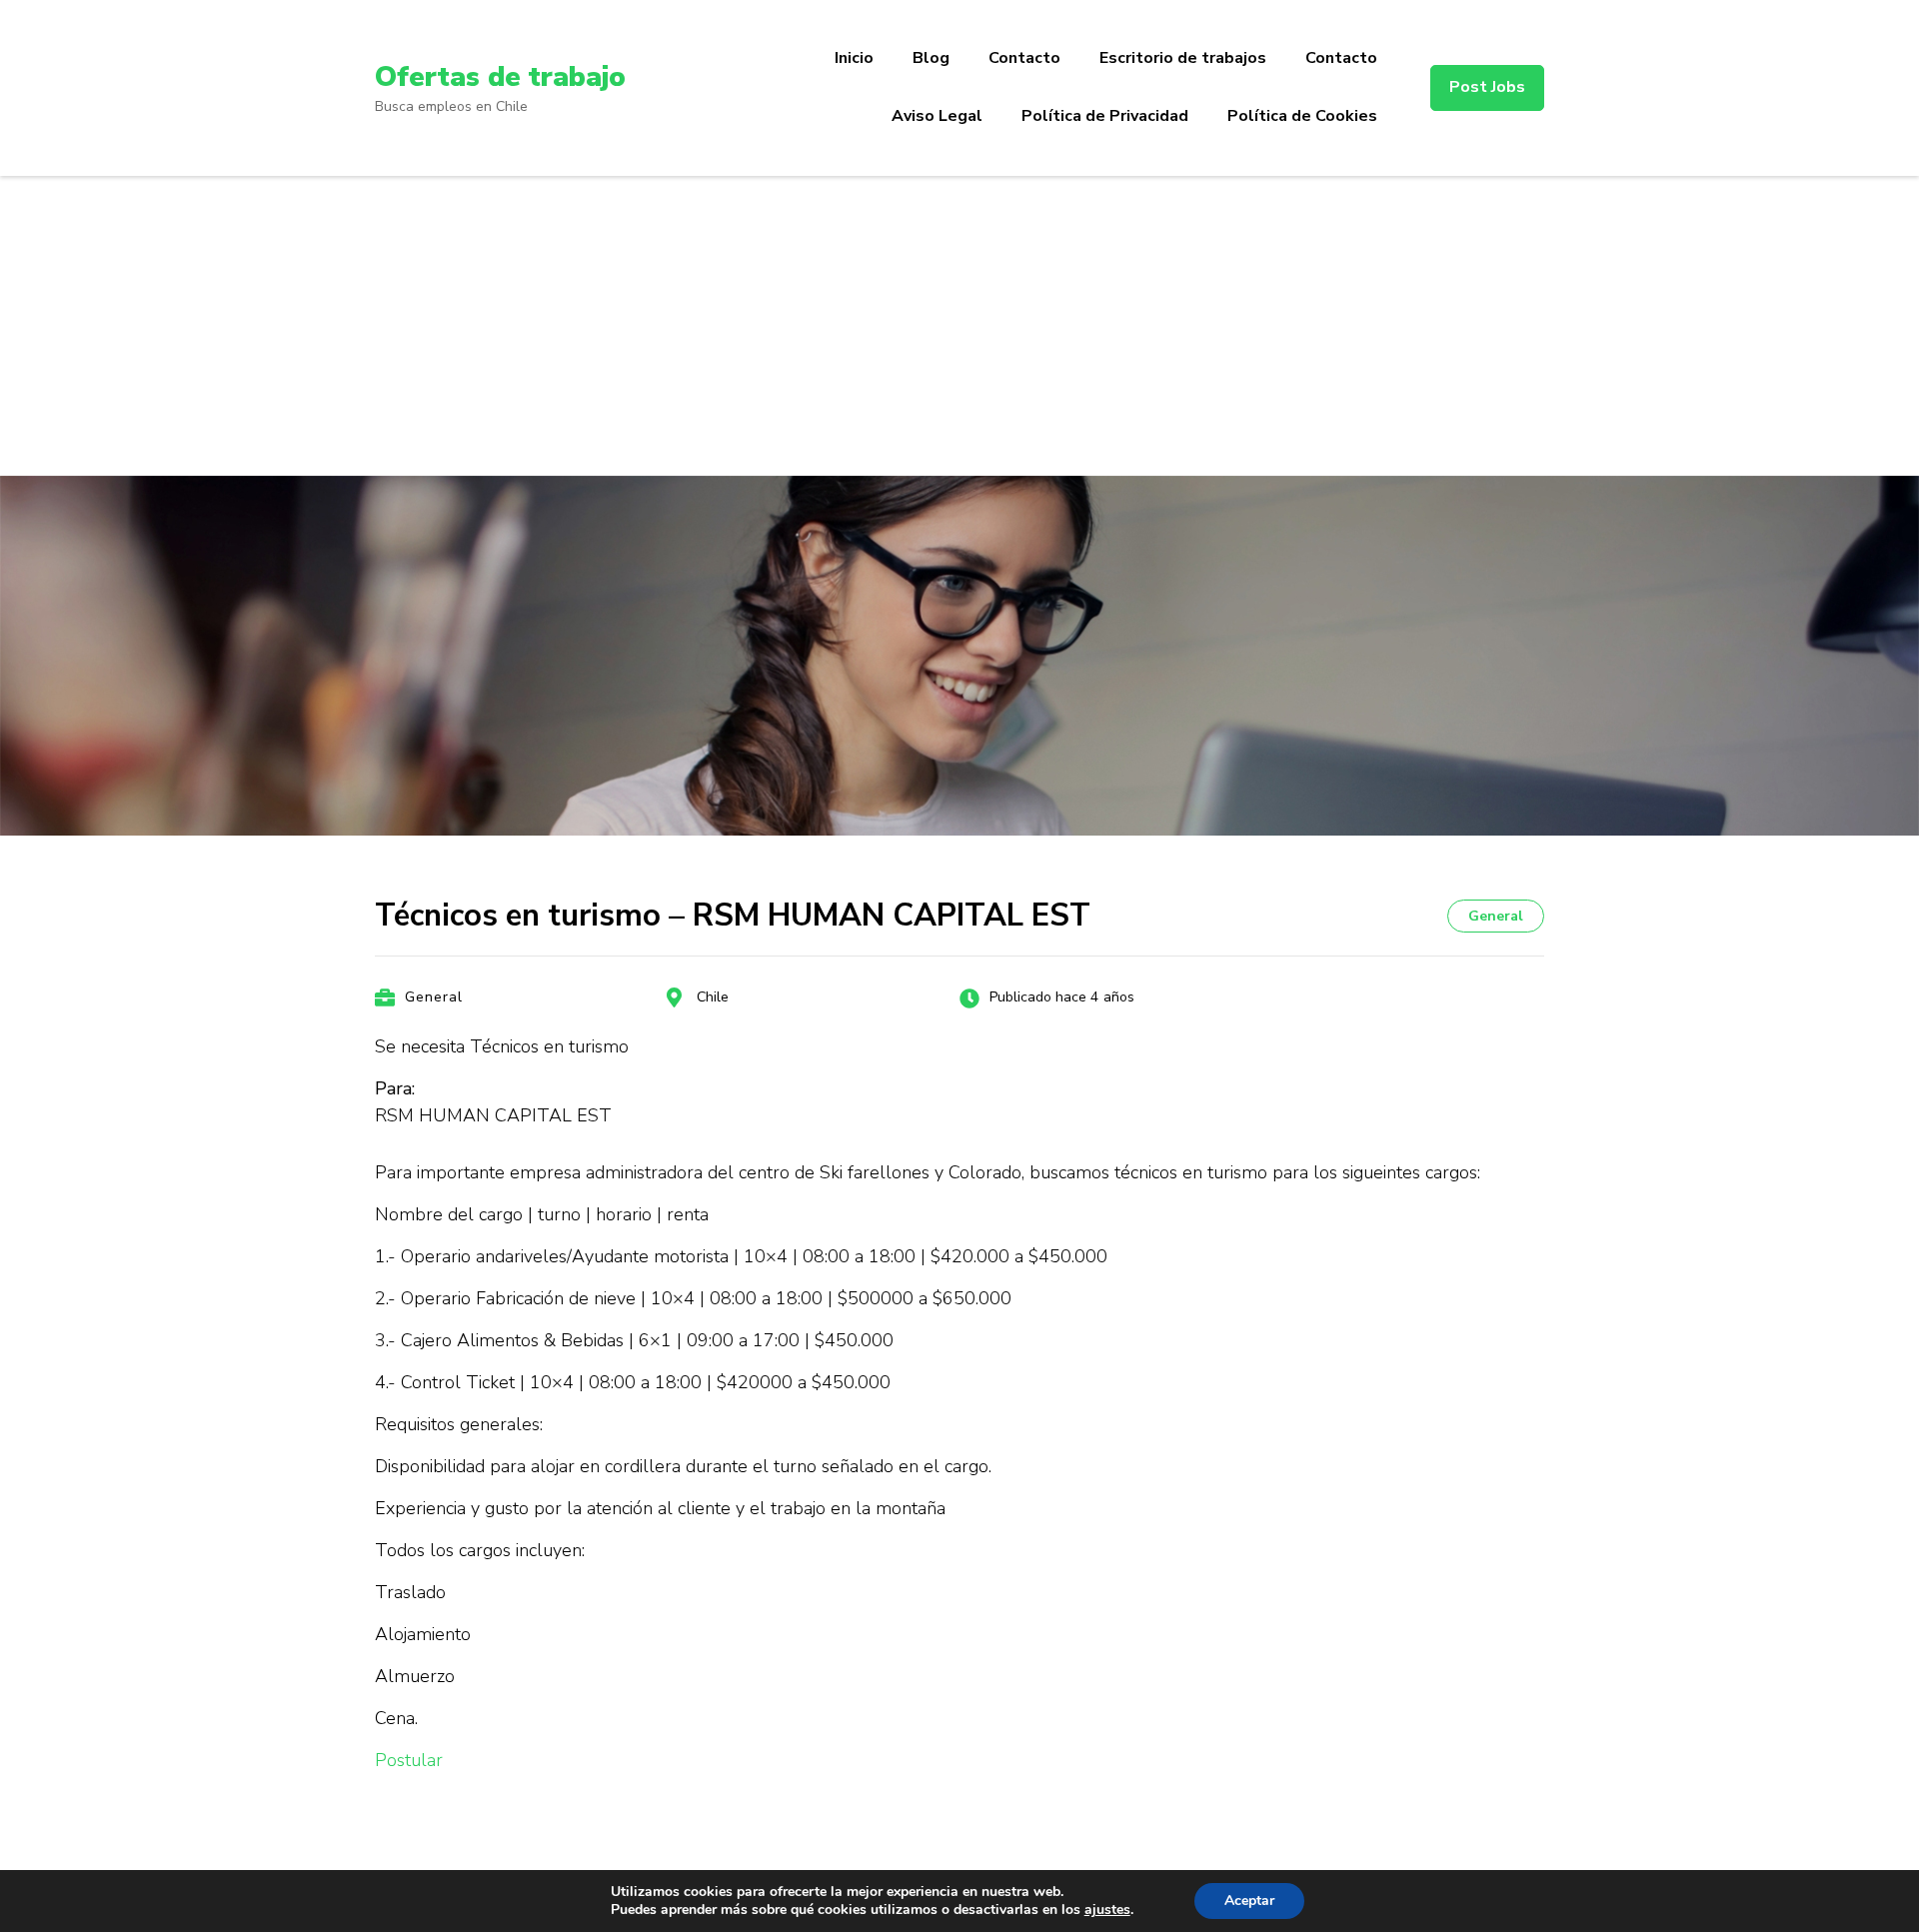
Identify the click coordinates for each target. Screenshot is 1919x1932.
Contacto (1024, 58)
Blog (931, 58)
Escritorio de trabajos (1183, 58)
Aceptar (1249, 1901)
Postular (409, 1760)
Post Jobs (1487, 87)
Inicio (854, 58)
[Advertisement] (959, 326)
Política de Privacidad (1105, 116)
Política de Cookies (1302, 116)
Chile (713, 997)
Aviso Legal (937, 116)
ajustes (1107, 1910)
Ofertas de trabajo (500, 77)
